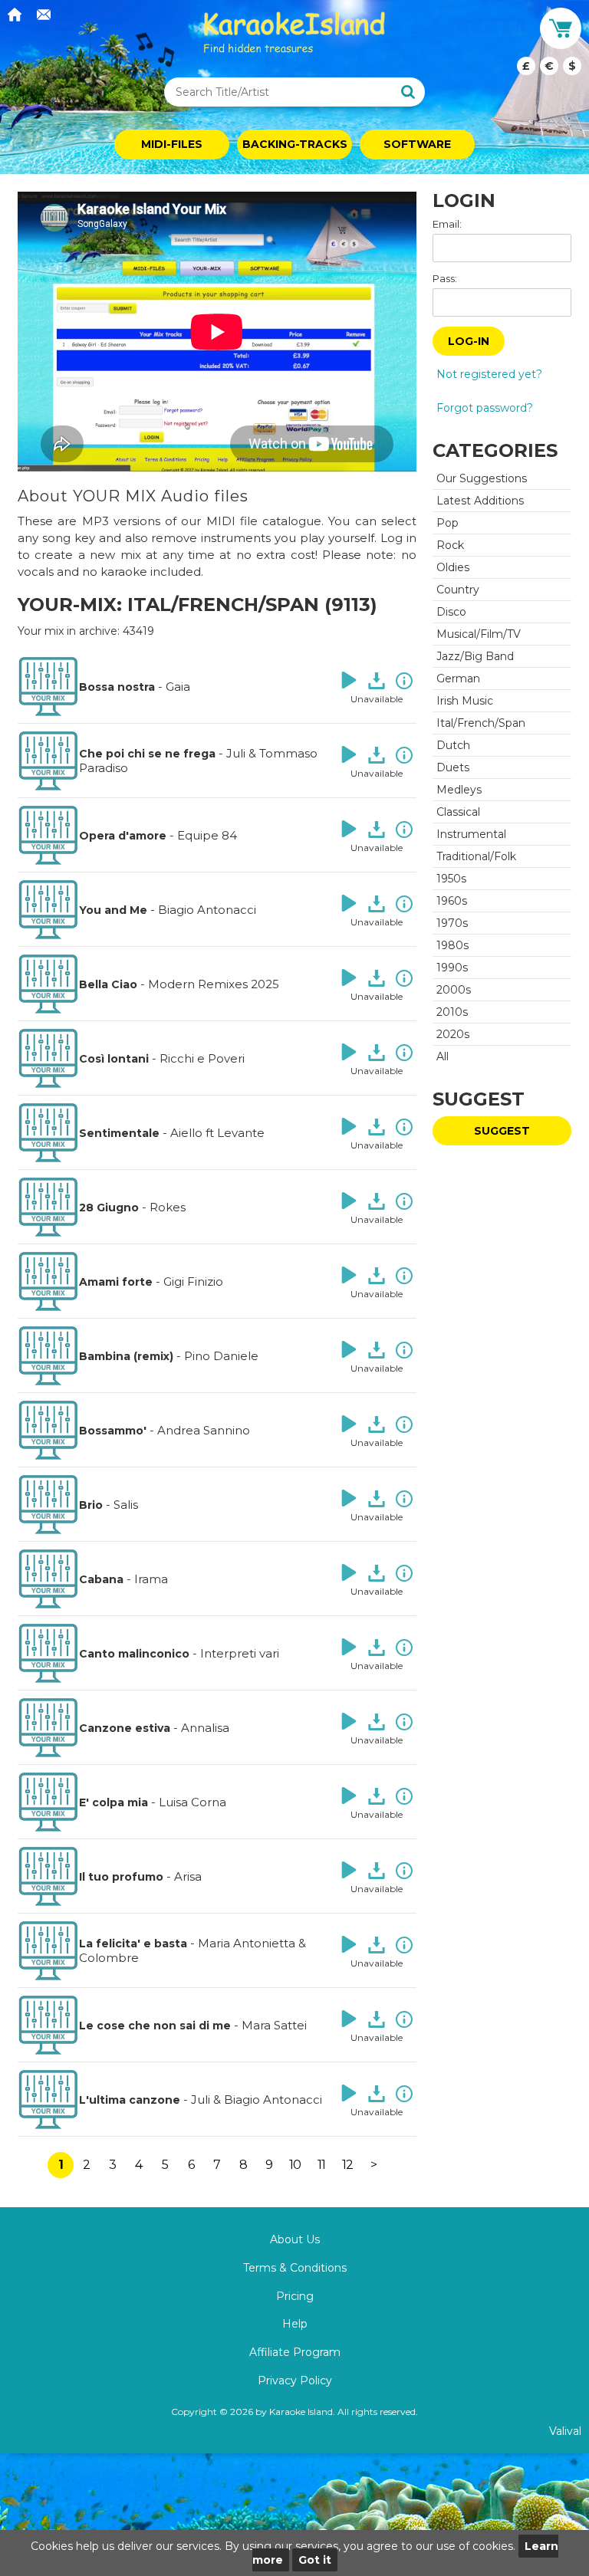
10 (295, 2165)
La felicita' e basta (133, 1944)
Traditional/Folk (476, 856)
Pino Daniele (221, 1356)
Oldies (453, 567)
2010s (452, 1012)
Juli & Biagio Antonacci (257, 2100)
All (443, 1056)
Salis (126, 1505)
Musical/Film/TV (479, 634)
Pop (448, 523)
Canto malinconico (134, 1654)
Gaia (178, 687)
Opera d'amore (123, 836)
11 (321, 2165)
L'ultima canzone (130, 2100)
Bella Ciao (108, 984)
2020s (453, 1034)
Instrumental (471, 834)
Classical (458, 812)
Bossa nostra (117, 687)
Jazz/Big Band (475, 656)
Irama (151, 1579)
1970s (452, 923)
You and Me (113, 910)
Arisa (188, 1876)
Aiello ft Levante (217, 1133)
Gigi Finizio (193, 1281)
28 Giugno (109, 1207)
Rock (450, 545)
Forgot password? (485, 408)
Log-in (469, 341)
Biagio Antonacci (207, 910)
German (458, 678)
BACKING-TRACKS (295, 144)
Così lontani (114, 1059)
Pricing (295, 2296)
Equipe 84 (207, 835)
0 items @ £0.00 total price (549, 66)
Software (417, 144)
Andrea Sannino (204, 1430)
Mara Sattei (274, 2025)
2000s (454, 990)
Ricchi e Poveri (202, 1058)
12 (347, 2165)
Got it (315, 2560)
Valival (565, 2431)
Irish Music (465, 701)
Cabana (101, 1579)
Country (458, 590)
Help (295, 2324)
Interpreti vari (240, 1653)
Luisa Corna (192, 1802)
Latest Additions (480, 501)
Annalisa (205, 1728)
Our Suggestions (482, 478)
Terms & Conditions (295, 2268)
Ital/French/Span (481, 723)
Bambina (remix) (126, 1356)
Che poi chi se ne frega (147, 754)
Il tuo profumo (121, 1877)
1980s (452, 945)
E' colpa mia (114, 1802)
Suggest (502, 1131)
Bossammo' (113, 1431)
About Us (295, 2239)
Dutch (453, 745)
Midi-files (172, 144)
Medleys (459, 790)
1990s (452, 968)
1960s (452, 901)
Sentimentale (119, 1133)
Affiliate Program (295, 2352)
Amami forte (116, 1282)
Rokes (168, 1207)
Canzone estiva (125, 1728)
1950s (451, 879)
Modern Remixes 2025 (214, 984)
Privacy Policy (295, 2380)
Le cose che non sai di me (155, 2026)
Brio (91, 1505)
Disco (451, 612)
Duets (453, 767)
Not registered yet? (489, 374)
